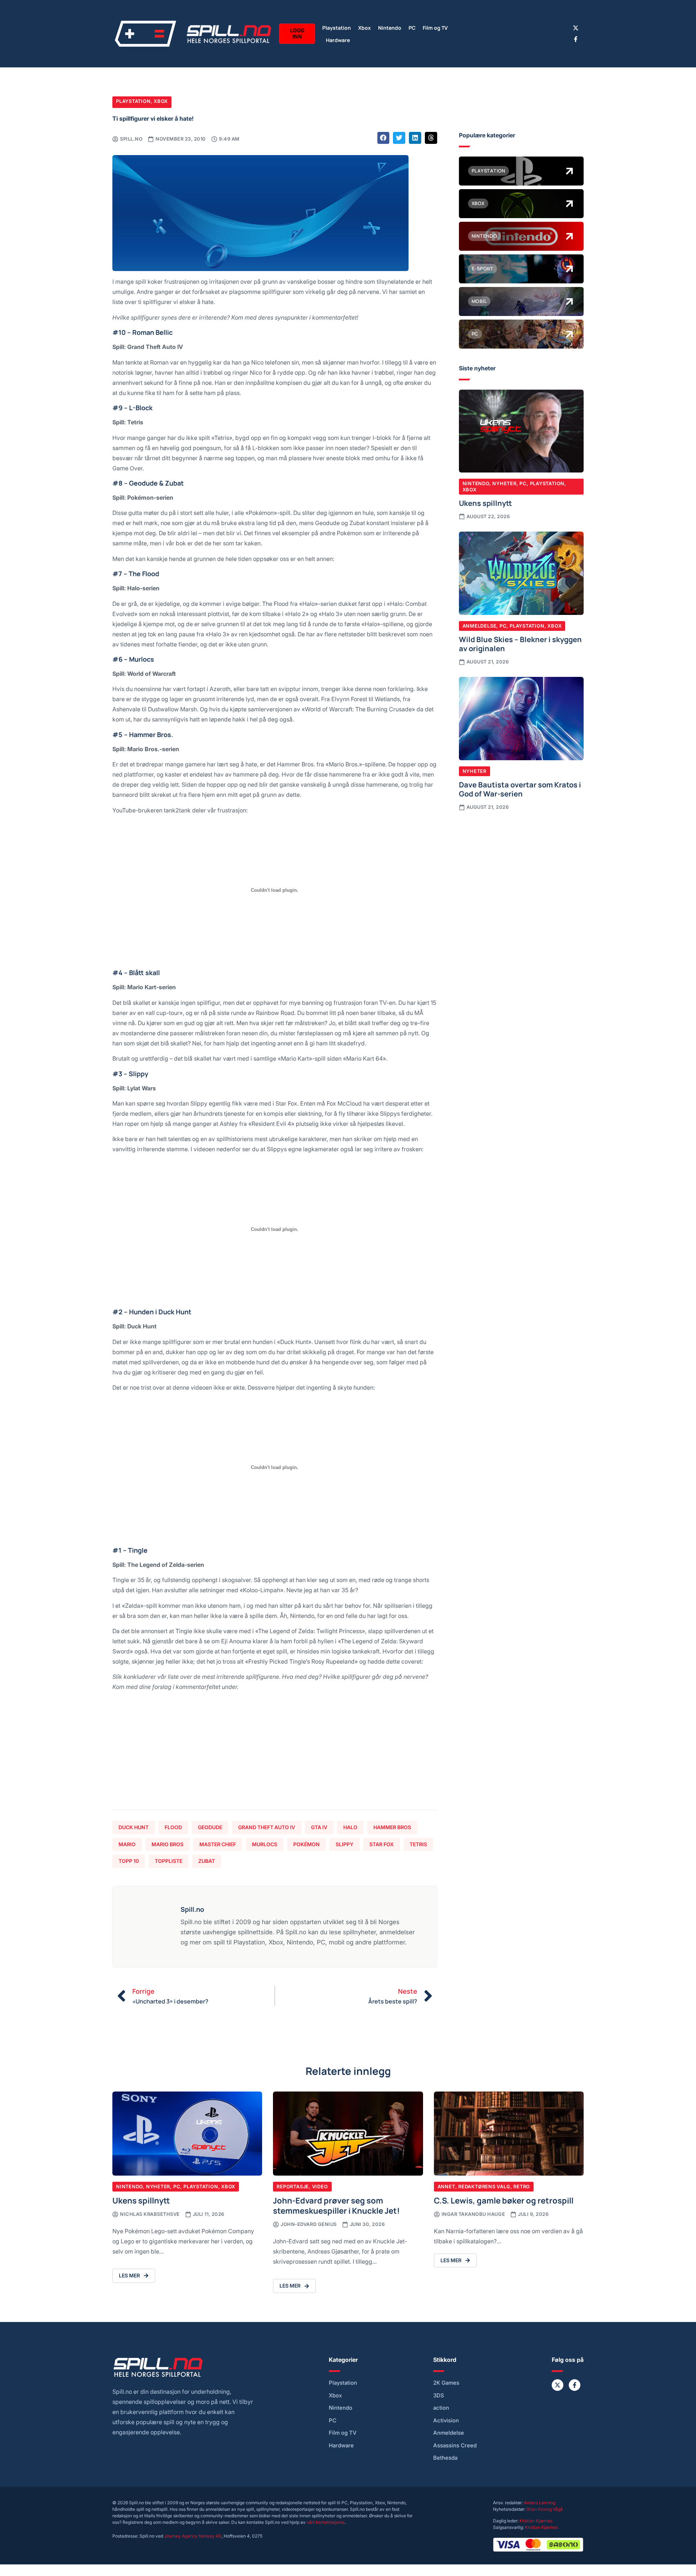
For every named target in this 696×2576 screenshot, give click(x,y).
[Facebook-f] (576, 39)
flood (173, 1827)
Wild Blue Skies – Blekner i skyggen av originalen (520, 644)
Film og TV (435, 27)
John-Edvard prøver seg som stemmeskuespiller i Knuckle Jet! (336, 2205)
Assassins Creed (455, 2446)
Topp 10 (129, 1861)
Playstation (337, 27)
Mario (127, 1844)
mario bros (167, 1844)
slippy (345, 1844)
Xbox (364, 27)
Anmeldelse (480, 626)
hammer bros (392, 1827)
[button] (384, 138)
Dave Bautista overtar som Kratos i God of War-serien (520, 789)
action (441, 2408)
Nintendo (390, 27)
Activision (446, 2421)
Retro (522, 2186)
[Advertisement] (275, 1753)
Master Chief (218, 1844)
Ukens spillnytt (485, 503)
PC (412, 27)
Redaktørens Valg (484, 2186)
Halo (350, 1827)
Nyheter (504, 483)
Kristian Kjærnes (536, 2521)
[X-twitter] (576, 28)
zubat (207, 1861)
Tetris (418, 1844)
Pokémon (306, 1844)
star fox (382, 1844)
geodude (210, 1827)
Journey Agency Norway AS (193, 2536)
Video (320, 2186)
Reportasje (293, 2186)
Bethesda (445, 2458)
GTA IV (319, 1827)
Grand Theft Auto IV (267, 1827)
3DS (439, 2396)
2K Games (446, 2383)
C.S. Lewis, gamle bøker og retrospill (504, 2200)
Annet (446, 2186)
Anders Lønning (540, 2503)
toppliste (169, 1861)
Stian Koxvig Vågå (545, 2509)
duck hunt (134, 1827)
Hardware (338, 40)
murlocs (265, 1844)
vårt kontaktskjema (326, 2522)
